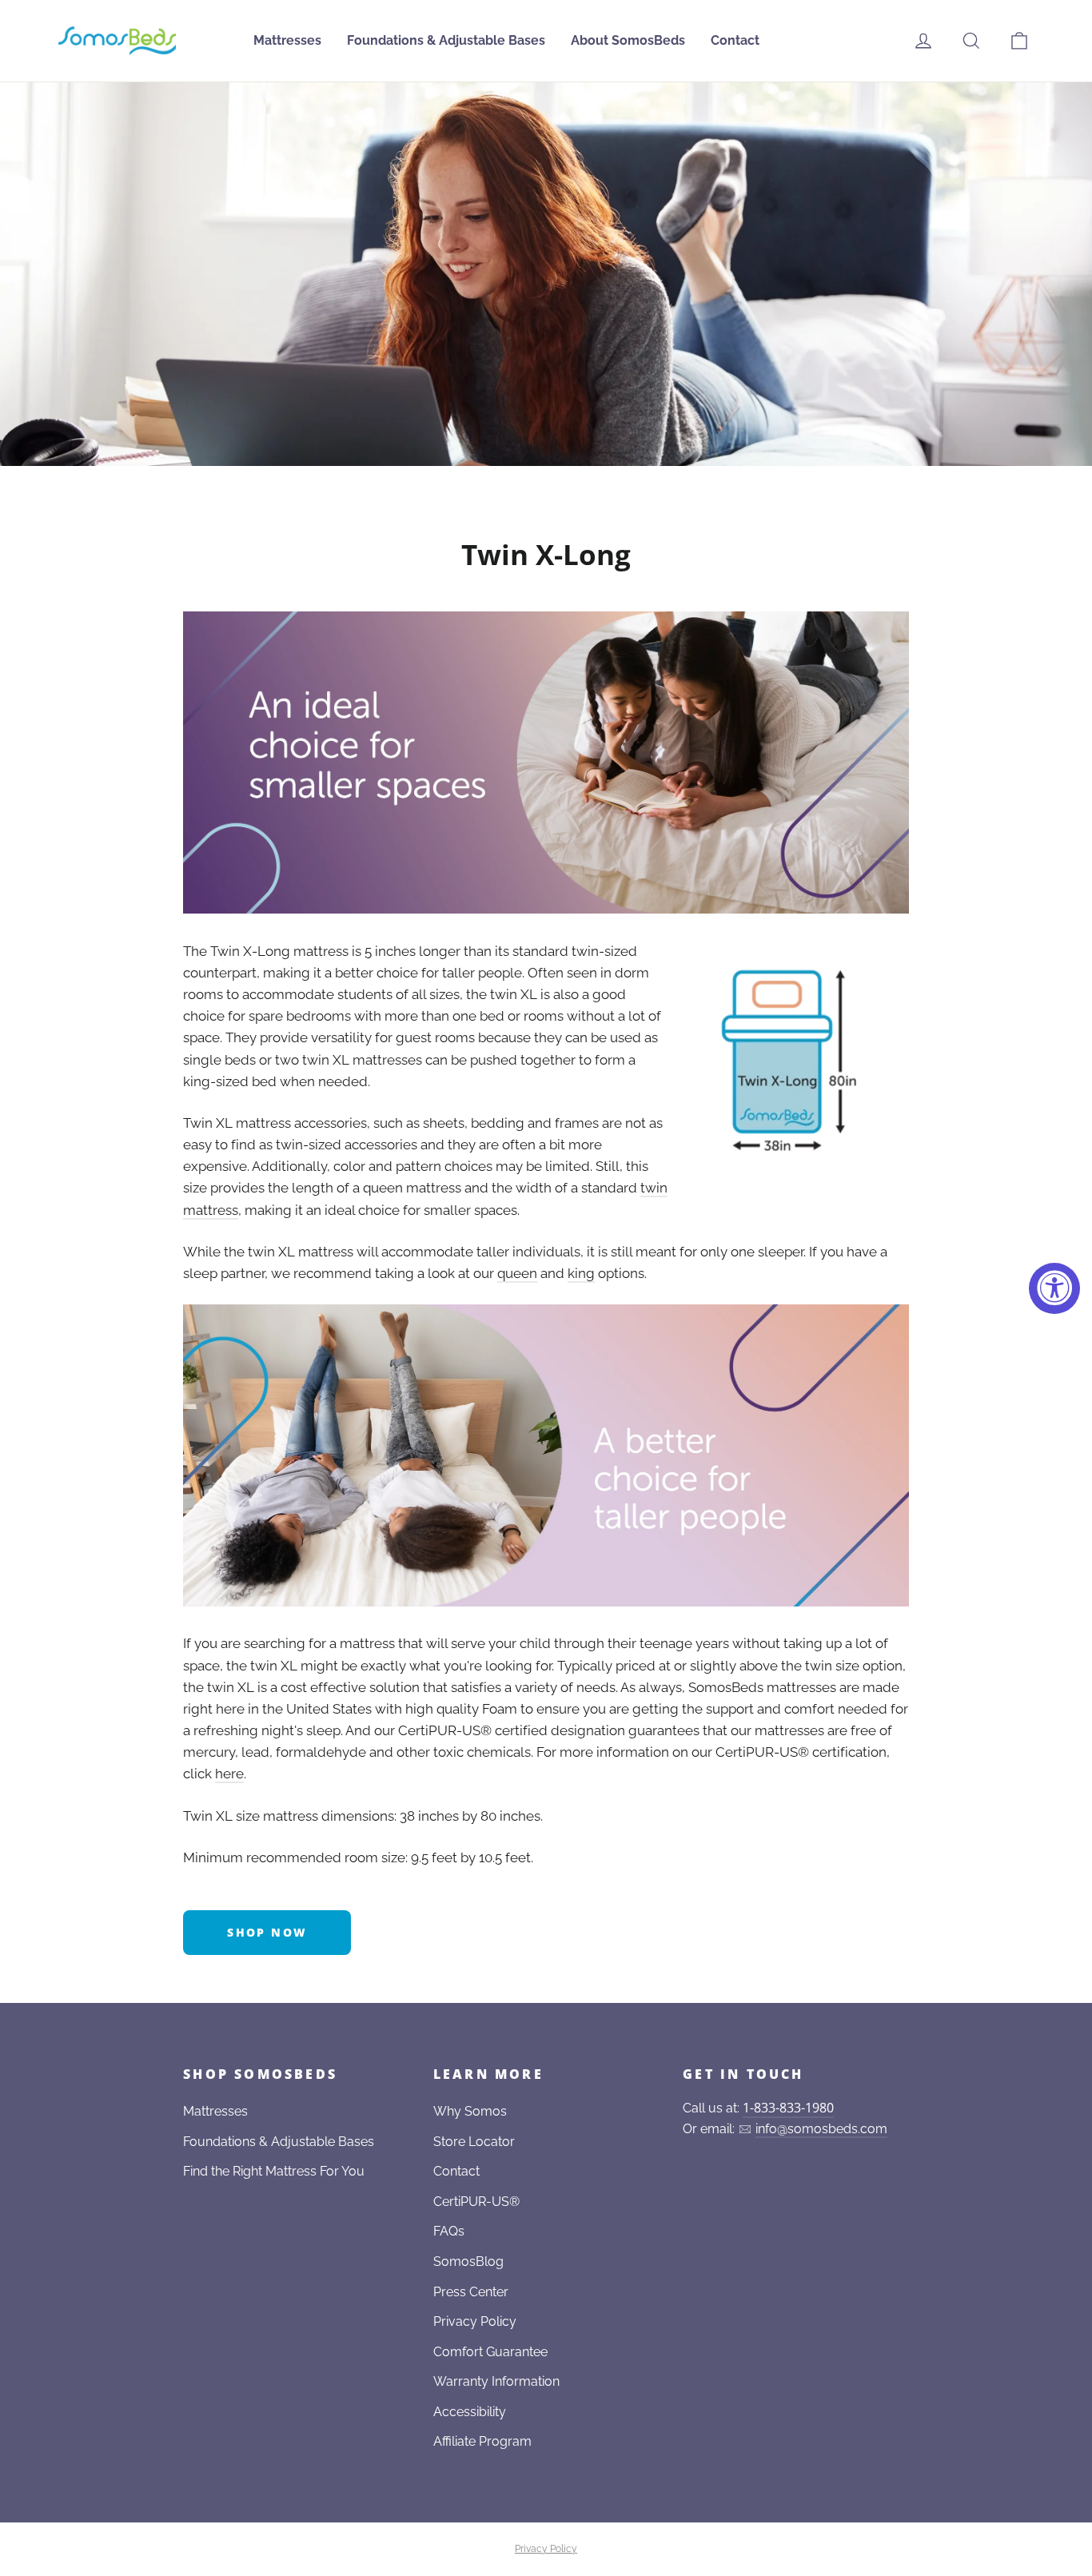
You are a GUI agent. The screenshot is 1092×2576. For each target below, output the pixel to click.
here (229, 1774)
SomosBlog (468, 2261)
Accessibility (470, 2412)
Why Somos (470, 2111)
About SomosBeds (628, 40)
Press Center (471, 2292)
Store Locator (474, 2142)
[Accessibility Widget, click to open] (1054, 1288)
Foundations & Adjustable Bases (446, 40)
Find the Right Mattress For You (274, 2171)
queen (517, 1273)
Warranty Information (496, 2381)
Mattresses (287, 40)
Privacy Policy (475, 2321)
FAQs (449, 2231)
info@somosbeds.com (821, 2129)
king (581, 1273)
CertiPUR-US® (476, 2202)
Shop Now (267, 1932)
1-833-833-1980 (788, 2108)
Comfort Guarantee (490, 2352)
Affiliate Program (482, 2441)
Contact (735, 40)
